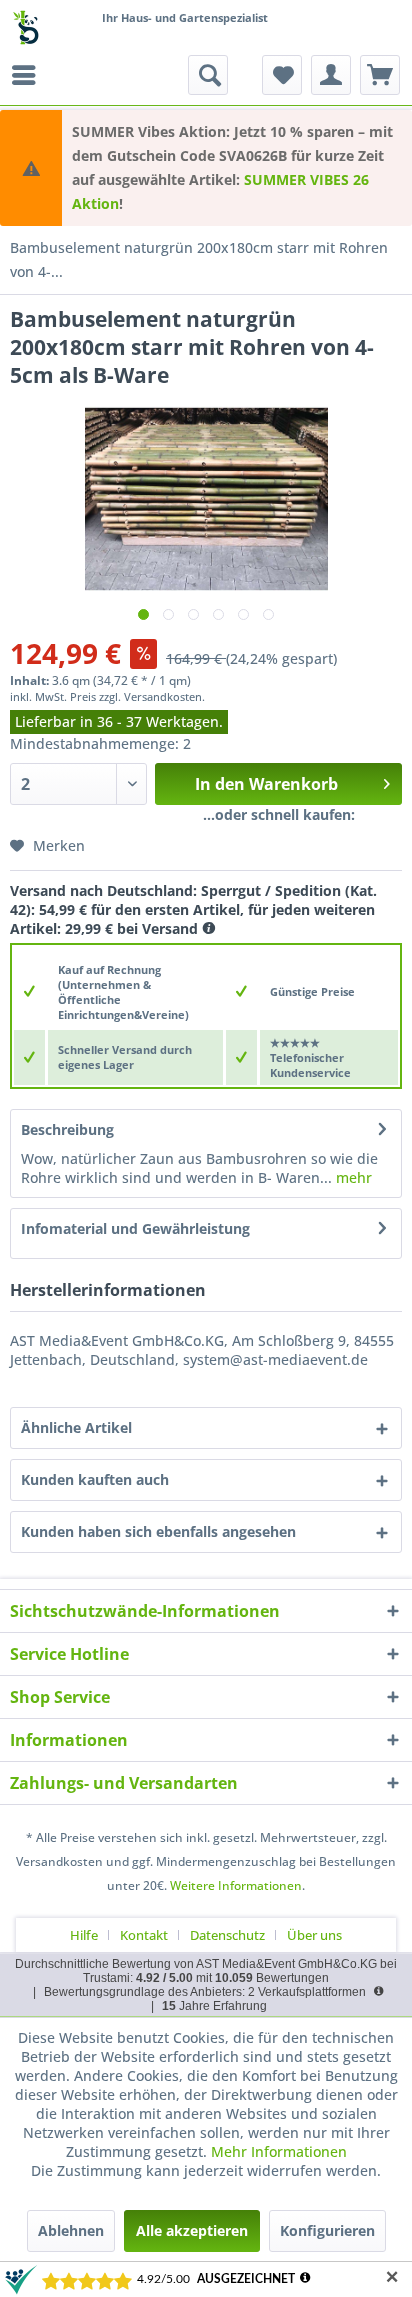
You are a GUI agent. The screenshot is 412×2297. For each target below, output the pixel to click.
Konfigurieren (327, 2230)
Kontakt (144, 1935)
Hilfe (84, 1935)
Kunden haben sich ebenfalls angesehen (158, 1531)
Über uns (314, 1935)
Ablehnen (71, 2230)
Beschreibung (67, 1129)
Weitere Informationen (236, 1885)
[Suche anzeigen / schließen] (208, 75)
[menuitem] (29, 75)
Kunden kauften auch (95, 1479)
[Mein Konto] (331, 75)
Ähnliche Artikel (76, 1427)
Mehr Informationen (279, 2151)
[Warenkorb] (380, 75)
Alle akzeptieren (192, 2230)
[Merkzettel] (282, 75)
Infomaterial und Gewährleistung (135, 1228)
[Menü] (29, 75)
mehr (352, 1177)
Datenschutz (227, 1935)
